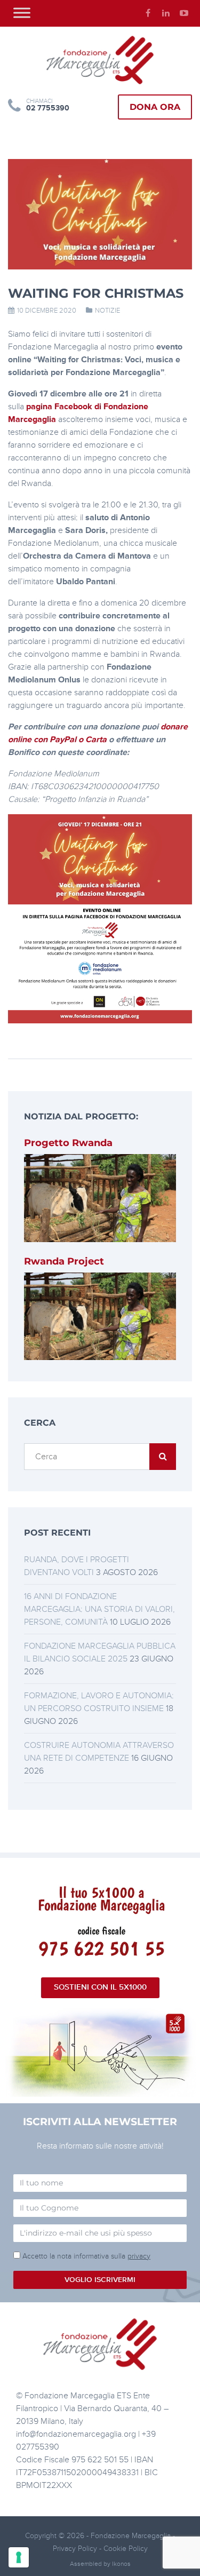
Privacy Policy (76, 2549)
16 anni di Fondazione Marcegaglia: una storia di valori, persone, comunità (99, 1609)
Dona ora (155, 107)
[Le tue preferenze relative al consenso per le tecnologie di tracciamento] (19, 2557)
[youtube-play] (184, 13)
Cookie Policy (126, 2549)
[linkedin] (166, 13)
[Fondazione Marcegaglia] (100, 60)
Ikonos (121, 2564)
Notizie (107, 311)
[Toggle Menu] (22, 13)
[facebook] (148, 13)
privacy (139, 2256)
